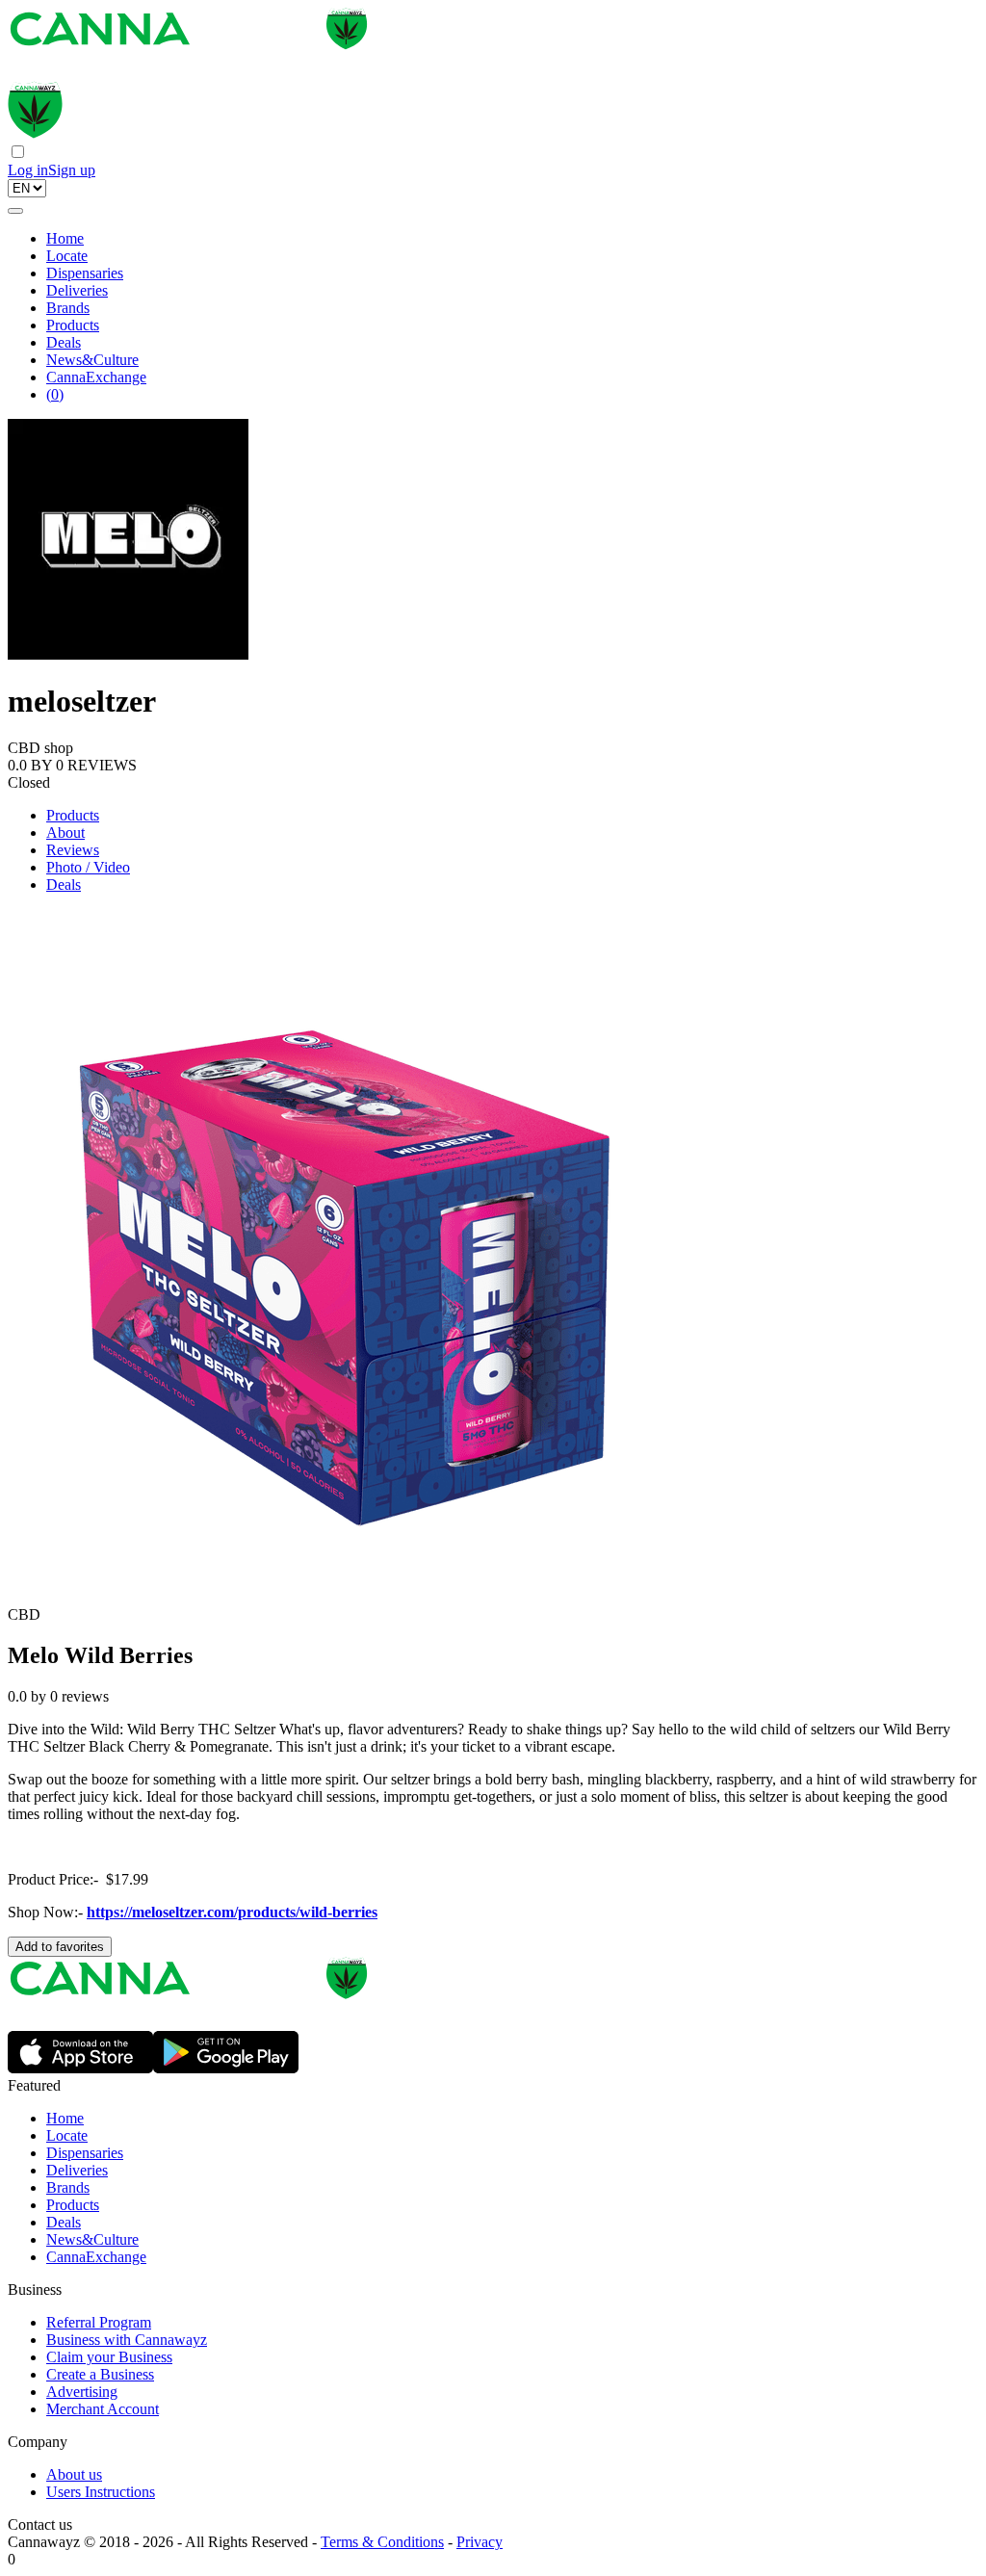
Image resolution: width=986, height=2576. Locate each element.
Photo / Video (88, 867)
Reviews (73, 850)
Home (65, 238)
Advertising (82, 2392)
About (65, 833)
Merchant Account (103, 2409)
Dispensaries (85, 273)
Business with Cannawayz (127, 2340)
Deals (64, 342)
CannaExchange (96, 377)
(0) (55, 394)
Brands (68, 308)
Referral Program (99, 2322)
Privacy (480, 2542)
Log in (28, 170)
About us (74, 2474)
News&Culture (92, 360)
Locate (67, 256)
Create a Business (100, 2374)
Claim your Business (109, 2357)
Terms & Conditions (382, 2542)
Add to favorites (60, 1947)
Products (73, 325)
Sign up (72, 170)
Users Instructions (101, 2492)
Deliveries (77, 290)
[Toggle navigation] (15, 211)
